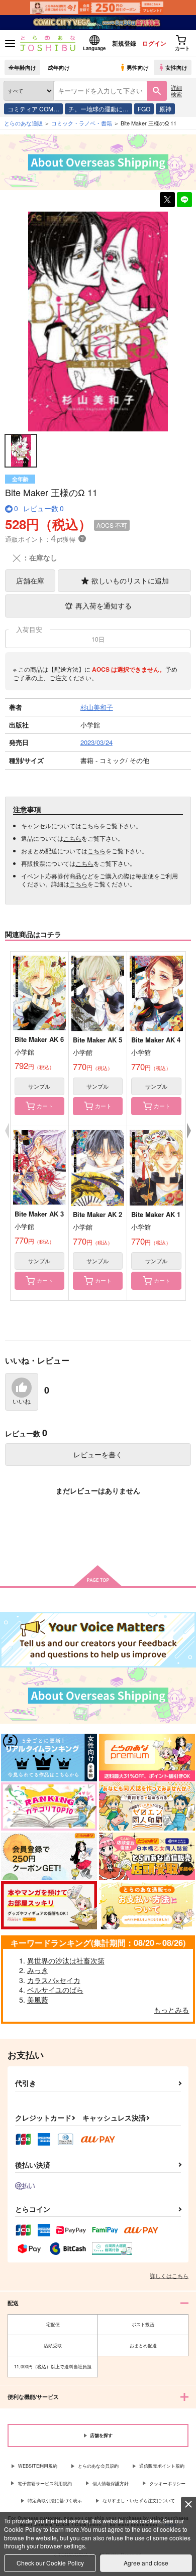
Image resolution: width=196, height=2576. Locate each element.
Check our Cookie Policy (50, 2563)
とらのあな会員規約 (98, 2466)
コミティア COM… (33, 109)
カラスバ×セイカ (54, 1980)
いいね (22, 1402)
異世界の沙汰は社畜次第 (66, 1960)
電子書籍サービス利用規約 (45, 2483)
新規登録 (124, 43)
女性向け (176, 67)
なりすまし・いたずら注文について (139, 2501)
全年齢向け (22, 67)
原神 (165, 109)
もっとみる (171, 2010)
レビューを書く (98, 1454)
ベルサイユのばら (55, 1990)
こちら (90, 825)
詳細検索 (176, 91)
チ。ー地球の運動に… (99, 109)
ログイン (154, 43)
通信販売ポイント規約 (162, 2466)
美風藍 (38, 2000)
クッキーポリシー (167, 2483)
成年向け (59, 67)
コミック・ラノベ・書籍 (82, 123)
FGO (144, 109)
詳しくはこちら (169, 2276)
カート (45, 1106)
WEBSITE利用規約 (38, 2466)
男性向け (138, 67)
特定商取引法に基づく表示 (55, 2501)
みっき (38, 1970)
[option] (98, 321)
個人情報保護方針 (111, 2483)
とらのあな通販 (23, 123)
